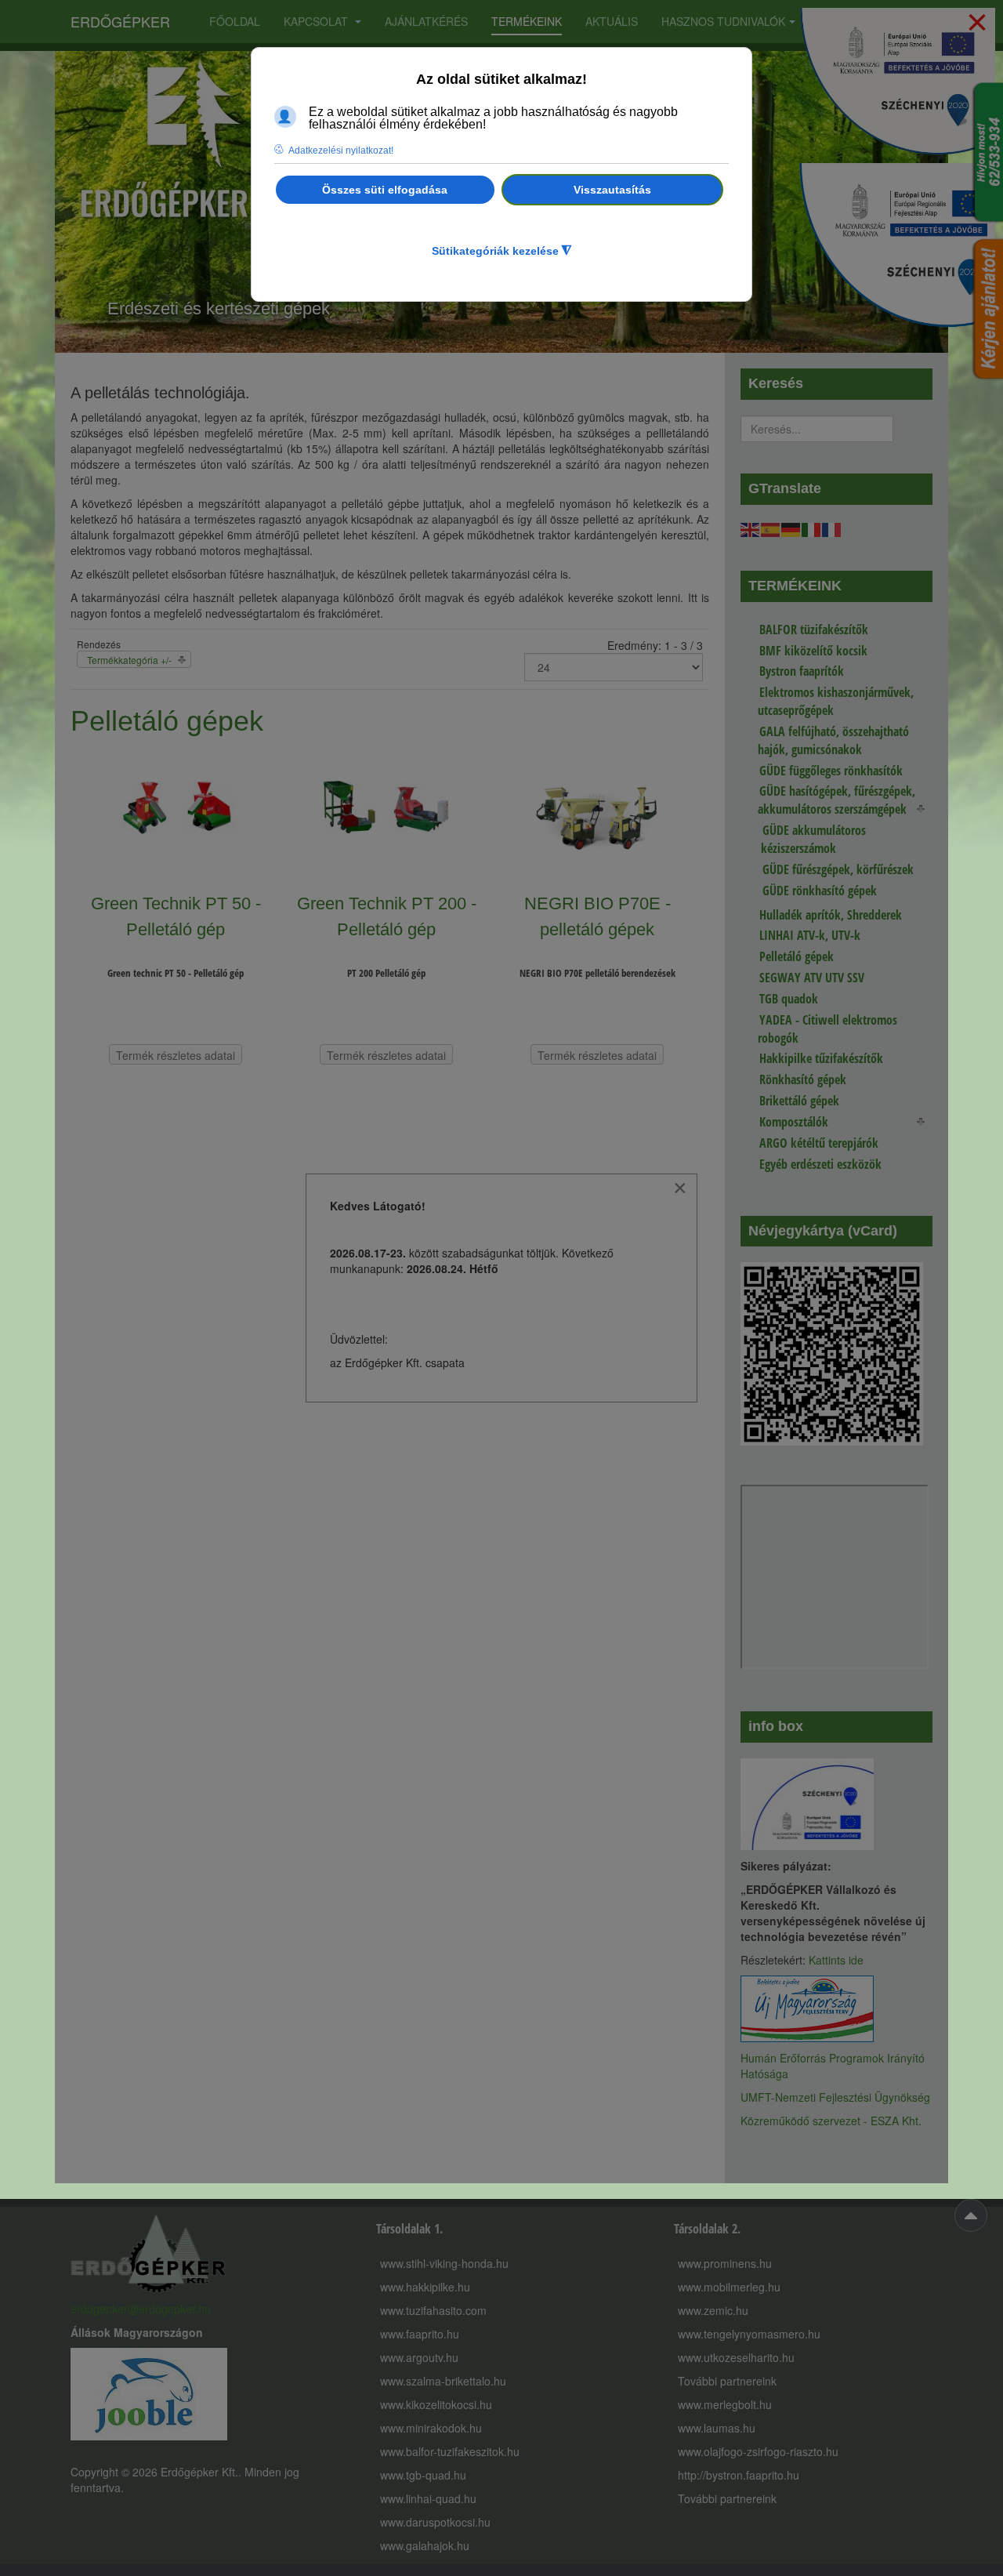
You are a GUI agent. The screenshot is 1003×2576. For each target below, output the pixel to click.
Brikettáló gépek (799, 1101)
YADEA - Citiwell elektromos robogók (827, 1029)
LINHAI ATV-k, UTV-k (810, 935)
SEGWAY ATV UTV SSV (812, 978)
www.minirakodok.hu (431, 2428)
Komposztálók (794, 1122)
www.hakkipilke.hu (425, 2287)
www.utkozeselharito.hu (736, 2357)
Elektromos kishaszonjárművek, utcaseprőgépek (836, 701)
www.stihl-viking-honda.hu (444, 2263)
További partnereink (727, 2381)
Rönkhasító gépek (803, 1079)
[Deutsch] (791, 528)
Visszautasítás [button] (612, 190)
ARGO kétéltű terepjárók (819, 1143)
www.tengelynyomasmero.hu (749, 2334)
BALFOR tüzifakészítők (814, 629)
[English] (751, 528)
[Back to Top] (971, 2215)
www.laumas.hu (717, 2428)
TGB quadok (789, 999)
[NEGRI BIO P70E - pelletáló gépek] (597, 820)
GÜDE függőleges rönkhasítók (831, 771)
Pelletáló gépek (797, 956)
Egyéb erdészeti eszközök (820, 1164)
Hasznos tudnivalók (723, 21)
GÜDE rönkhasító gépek (820, 891)
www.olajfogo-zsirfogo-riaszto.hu (758, 2451)
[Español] (771, 528)
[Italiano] (812, 528)
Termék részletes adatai (176, 1055)
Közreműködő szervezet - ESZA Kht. (831, 2121)
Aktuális (612, 21)
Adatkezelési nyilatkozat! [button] (341, 151)
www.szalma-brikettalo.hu (443, 2381)
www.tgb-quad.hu (423, 2475)
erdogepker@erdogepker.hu (141, 2309)
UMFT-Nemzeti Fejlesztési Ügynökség (835, 2097)
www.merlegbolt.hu (725, 2404)
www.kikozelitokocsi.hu (436, 2404)
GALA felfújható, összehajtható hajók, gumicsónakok (833, 740)
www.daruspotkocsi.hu (435, 2522)
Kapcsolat (317, 21)
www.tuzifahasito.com (433, 2310)
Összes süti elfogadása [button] (385, 190)
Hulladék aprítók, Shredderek (831, 915)
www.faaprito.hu (420, 2334)
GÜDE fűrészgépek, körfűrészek (838, 869)
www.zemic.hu (713, 2310)
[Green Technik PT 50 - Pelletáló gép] (176, 820)
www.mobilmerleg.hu (729, 2287)
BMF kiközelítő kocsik (813, 651)
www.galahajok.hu (425, 2545)
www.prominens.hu (725, 2263)
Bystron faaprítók (802, 671)
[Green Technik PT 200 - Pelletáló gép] (387, 820)
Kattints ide (836, 1960)
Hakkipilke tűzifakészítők (821, 1058)
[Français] (832, 528)
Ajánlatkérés (426, 21)
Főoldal (235, 21)
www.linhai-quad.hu (428, 2498)
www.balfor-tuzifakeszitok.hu (450, 2451)
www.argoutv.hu (419, 2357)
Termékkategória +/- (129, 660)
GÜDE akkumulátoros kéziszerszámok (813, 839)
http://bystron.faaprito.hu (739, 2475)
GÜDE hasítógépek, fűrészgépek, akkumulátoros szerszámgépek (836, 800)
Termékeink (527, 21)
